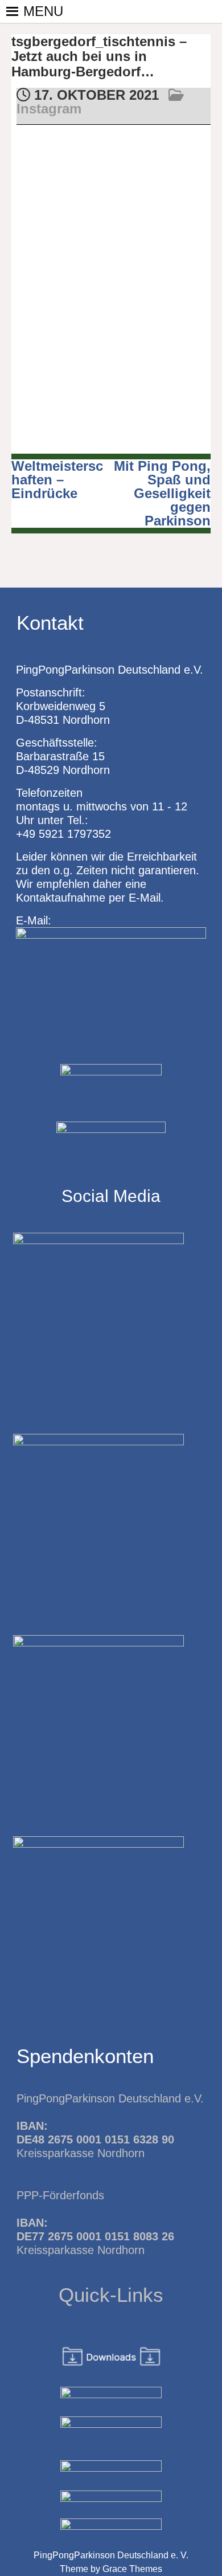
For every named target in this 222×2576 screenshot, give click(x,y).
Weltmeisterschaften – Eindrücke (57, 480)
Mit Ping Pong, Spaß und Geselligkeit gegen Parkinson (162, 493)
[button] (43, 11)
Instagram (49, 109)
